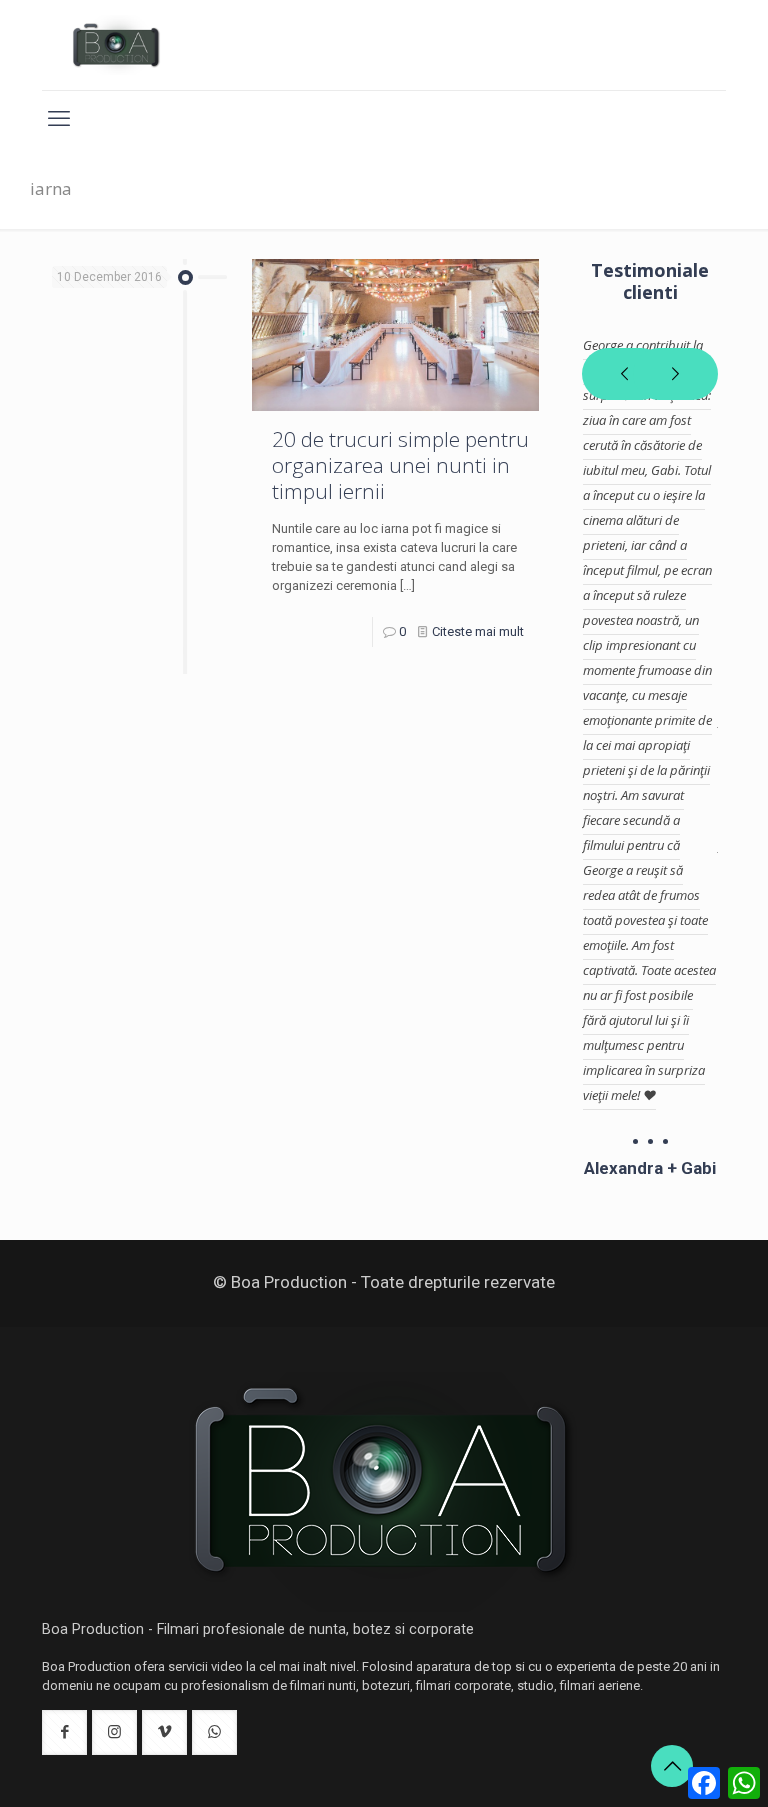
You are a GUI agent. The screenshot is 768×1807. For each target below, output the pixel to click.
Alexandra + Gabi (650, 1168)
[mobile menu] (59, 119)
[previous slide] (624, 374)
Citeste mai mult (478, 631)
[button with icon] (64, 1732)
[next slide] (675, 374)
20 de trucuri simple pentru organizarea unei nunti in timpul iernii (400, 465)
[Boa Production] (116, 45)
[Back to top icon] (672, 1766)
